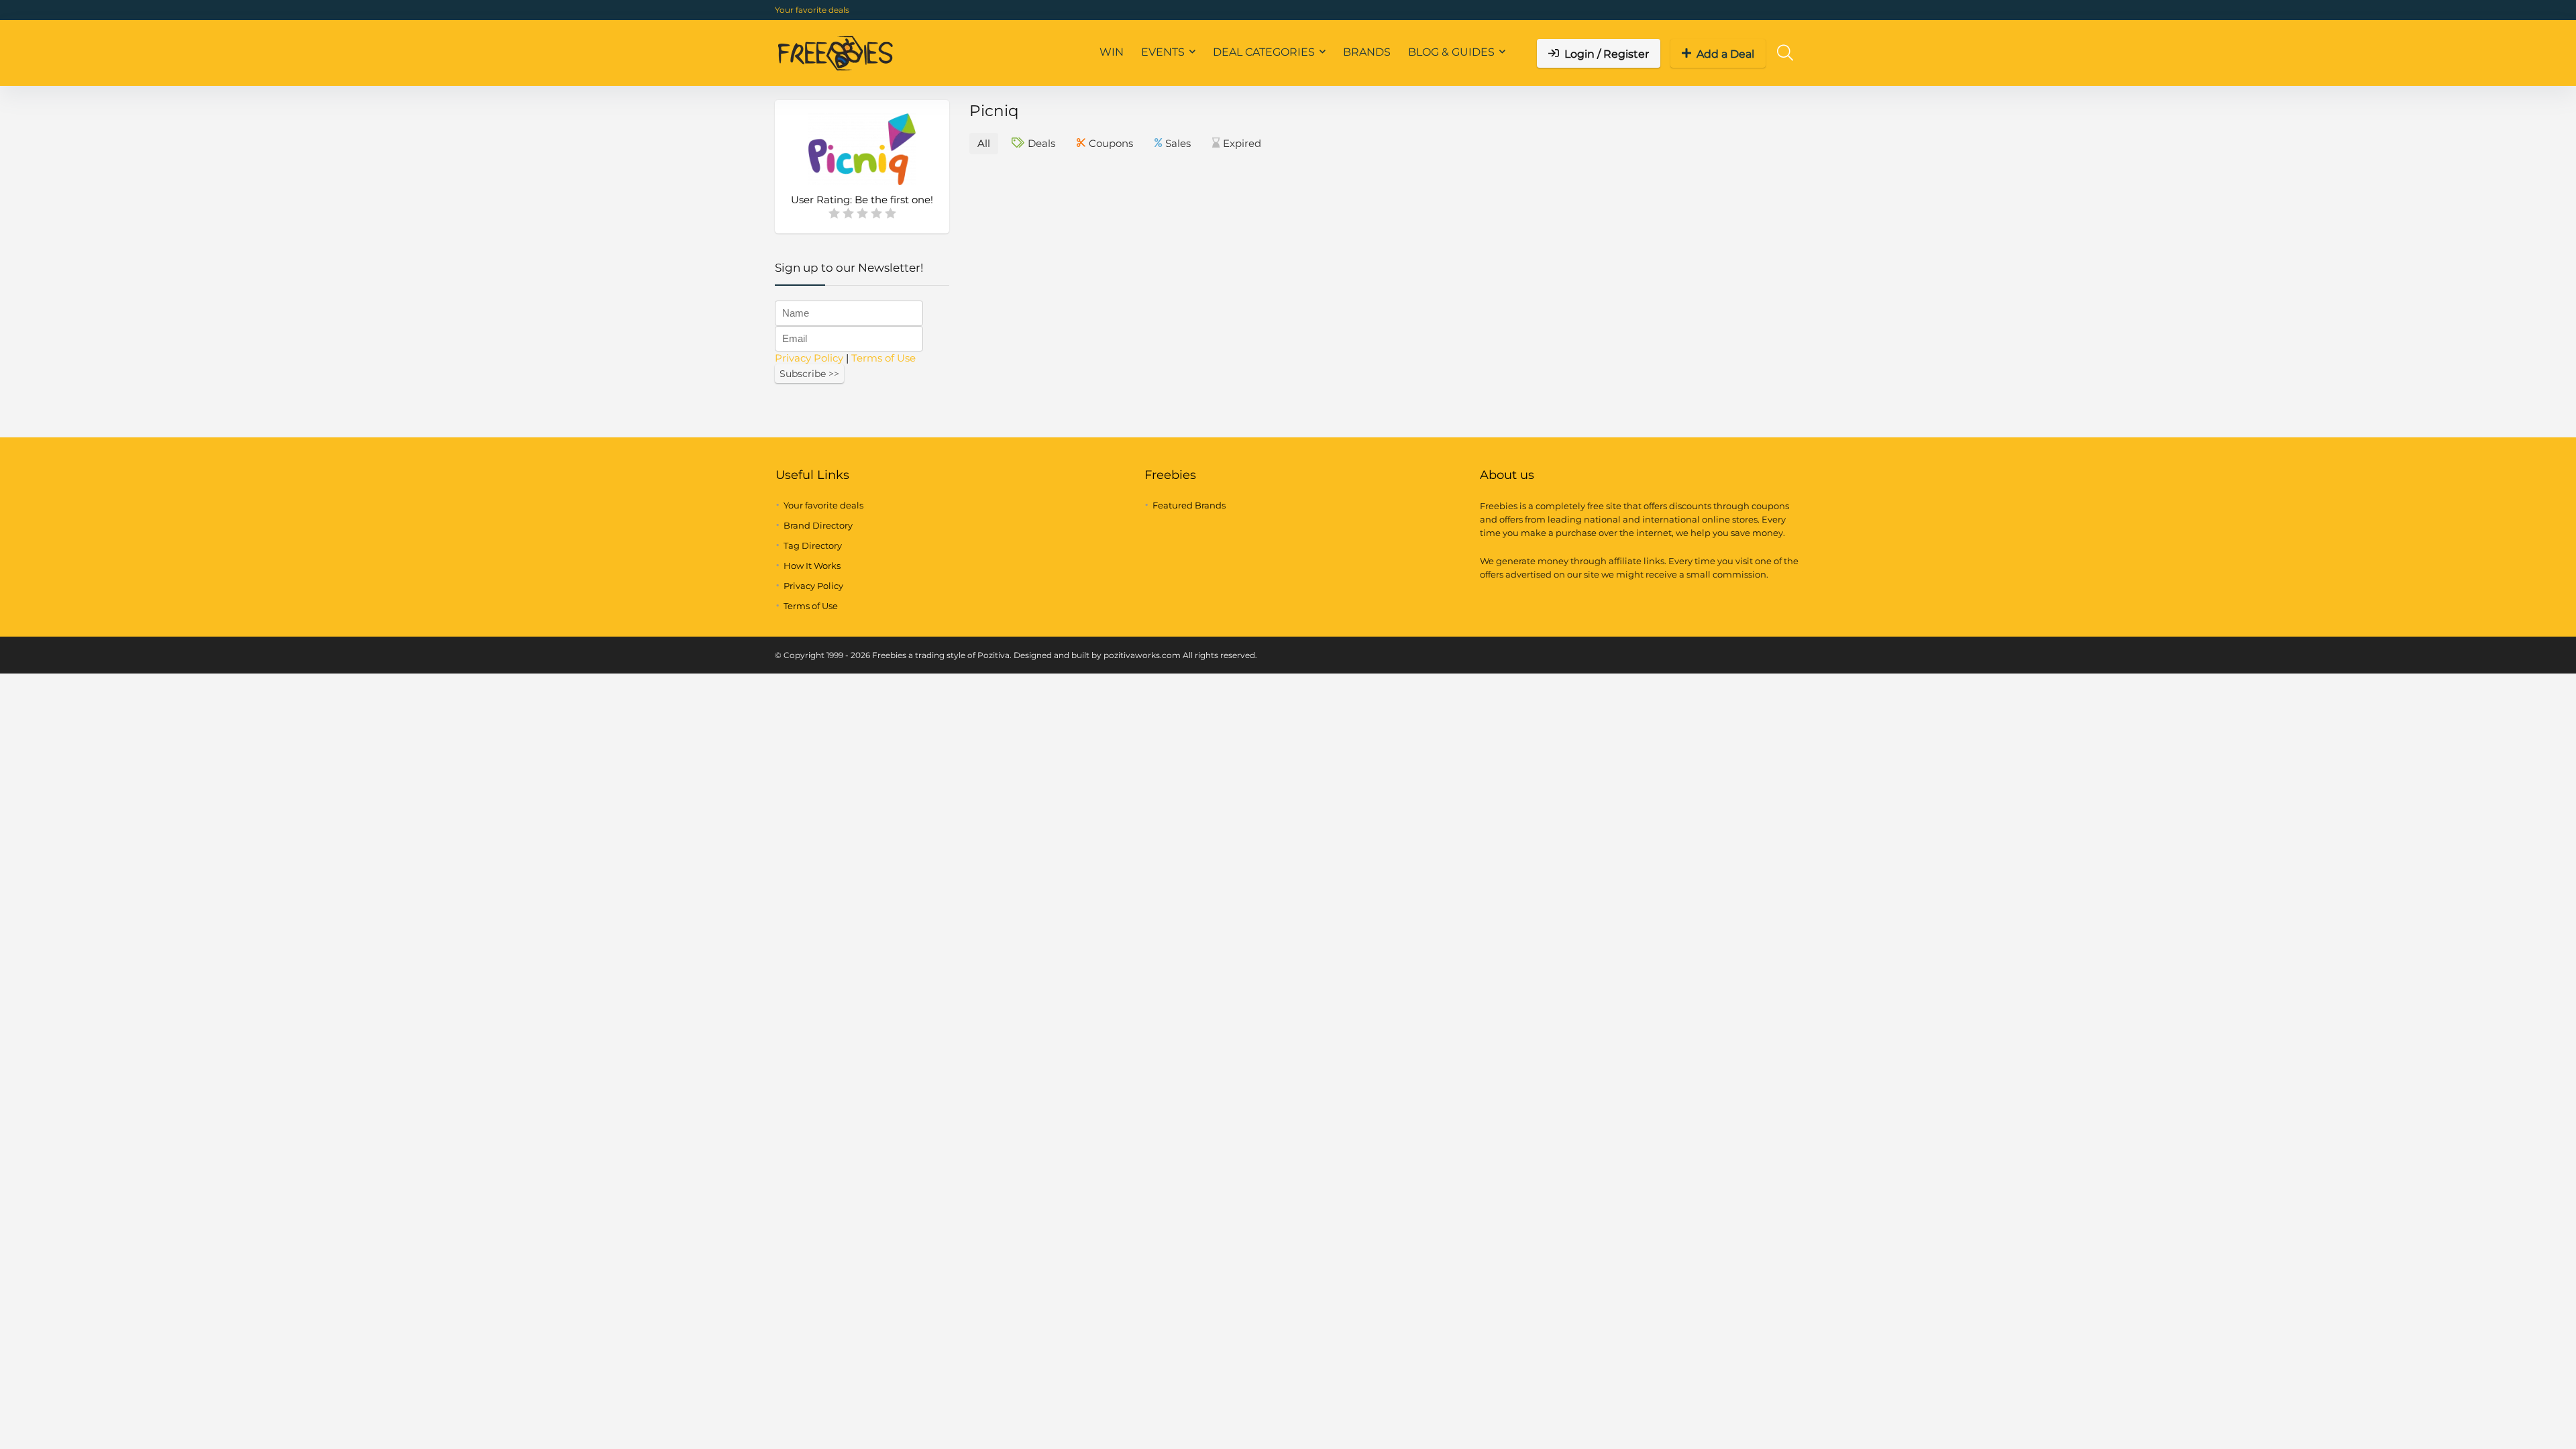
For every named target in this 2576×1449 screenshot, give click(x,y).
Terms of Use (883, 358)
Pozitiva (994, 655)
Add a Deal (1725, 54)
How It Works (812, 566)
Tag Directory (813, 545)
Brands (1367, 52)
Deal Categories (1264, 52)
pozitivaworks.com (1142, 655)
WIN (1112, 52)
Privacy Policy (809, 358)
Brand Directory (818, 525)
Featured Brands (1189, 505)
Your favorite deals (812, 10)
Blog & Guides (1451, 52)
